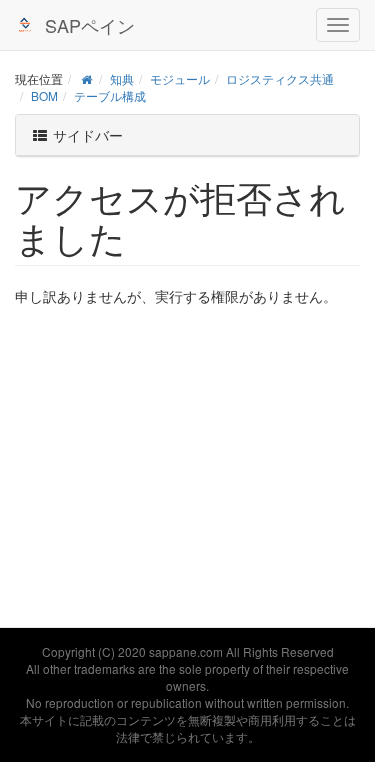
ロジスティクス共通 (280, 78)
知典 (122, 78)
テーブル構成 (110, 95)
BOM (44, 95)
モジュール (180, 78)
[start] (86, 78)
